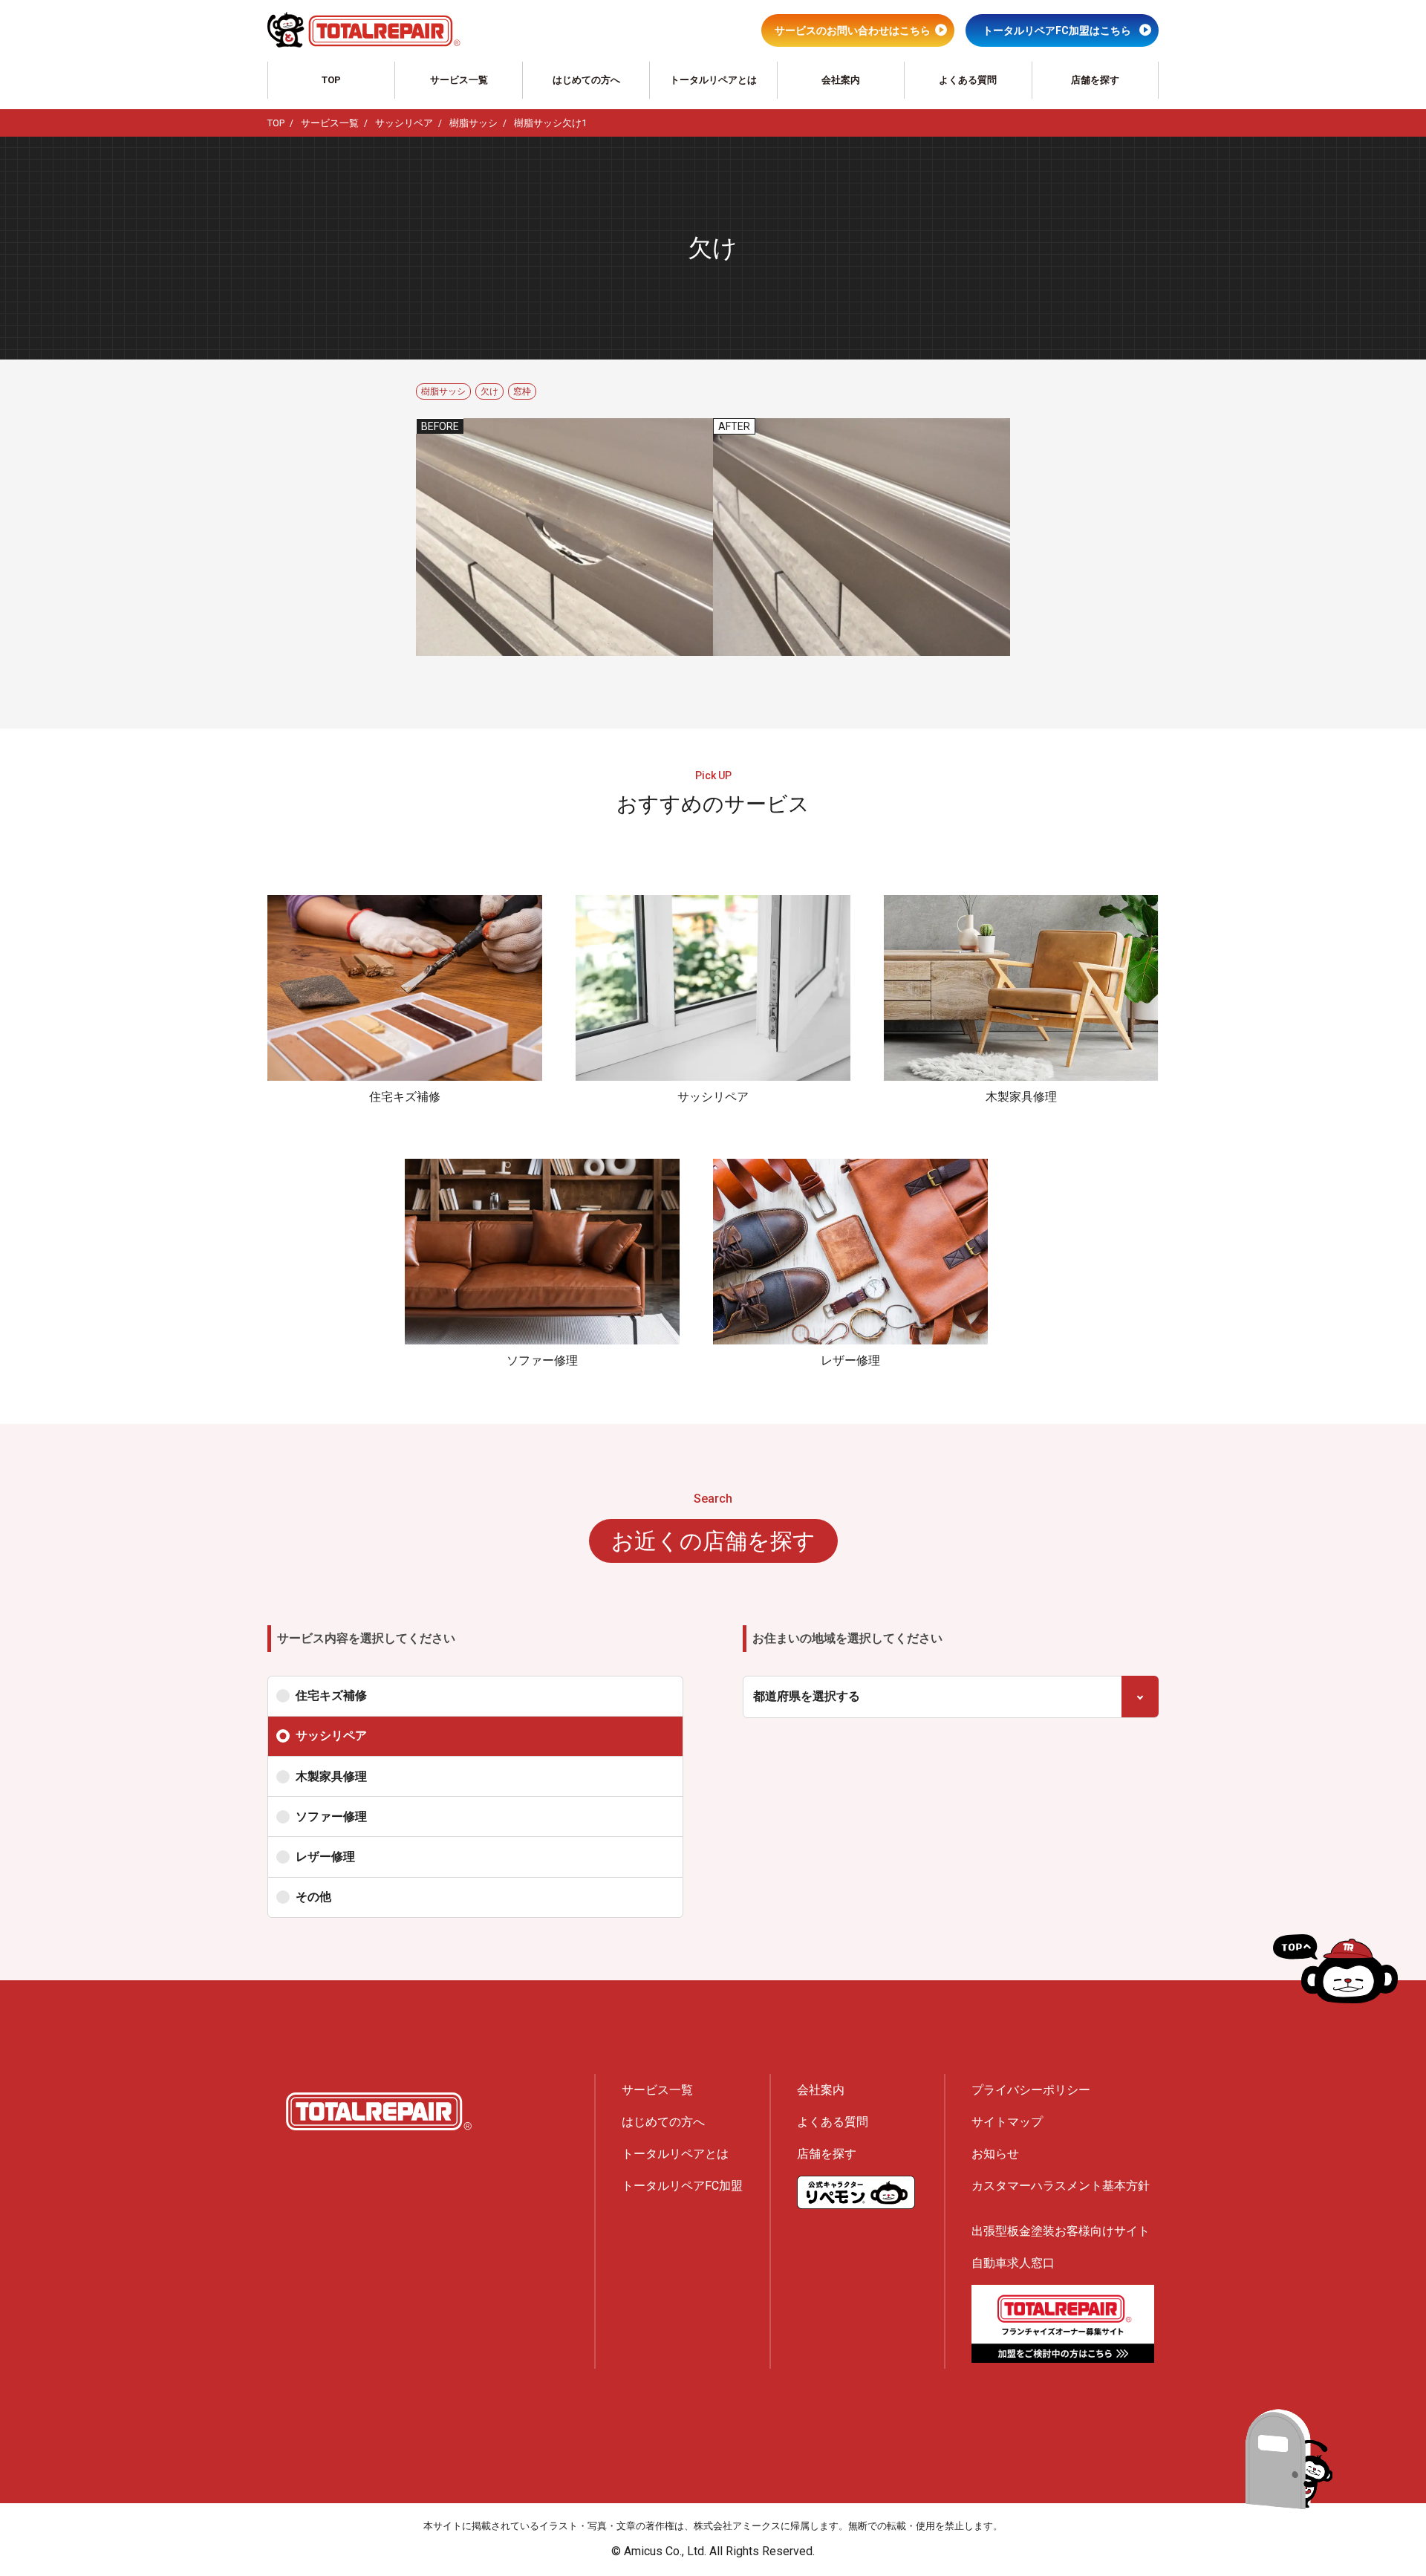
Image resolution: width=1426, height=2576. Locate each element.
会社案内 (841, 80)
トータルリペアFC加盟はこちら (1057, 30)
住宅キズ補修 (331, 1695)
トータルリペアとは (713, 80)
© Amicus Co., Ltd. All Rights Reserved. (713, 2551)
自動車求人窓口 (1013, 2263)
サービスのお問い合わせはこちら (853, 30)
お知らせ (995, 2154)
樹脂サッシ (443, 391)
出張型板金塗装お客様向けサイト (1061, 2231)
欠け (489, 391)
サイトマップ (1007, 2122)
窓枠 (522, 391)
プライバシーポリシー (1031, 2090)
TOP (331, 80)
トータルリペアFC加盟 (682, 2186)
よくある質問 (968, 80)
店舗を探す (1095, 80)
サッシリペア (331, 1736)
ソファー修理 (331, 1816)
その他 (313, 1897)
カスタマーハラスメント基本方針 (1061, 2186)
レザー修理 (325, 1857)
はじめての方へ (586, 80)
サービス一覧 (459, 80)
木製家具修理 (331, 1776)
